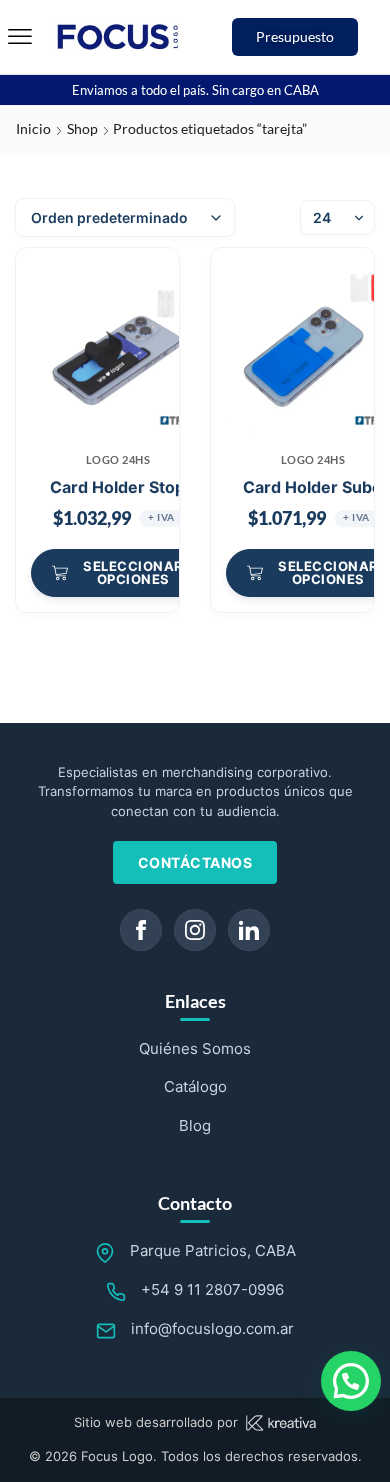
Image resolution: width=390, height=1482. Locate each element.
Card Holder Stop (117, 487)
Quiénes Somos (195, 1048)
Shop (82, 128)
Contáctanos (195, 862)
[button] (20, 37)
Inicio (33, 128)
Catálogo (195, 1086)
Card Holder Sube (312, 487)
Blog (195, 1125)
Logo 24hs (118, 459)
